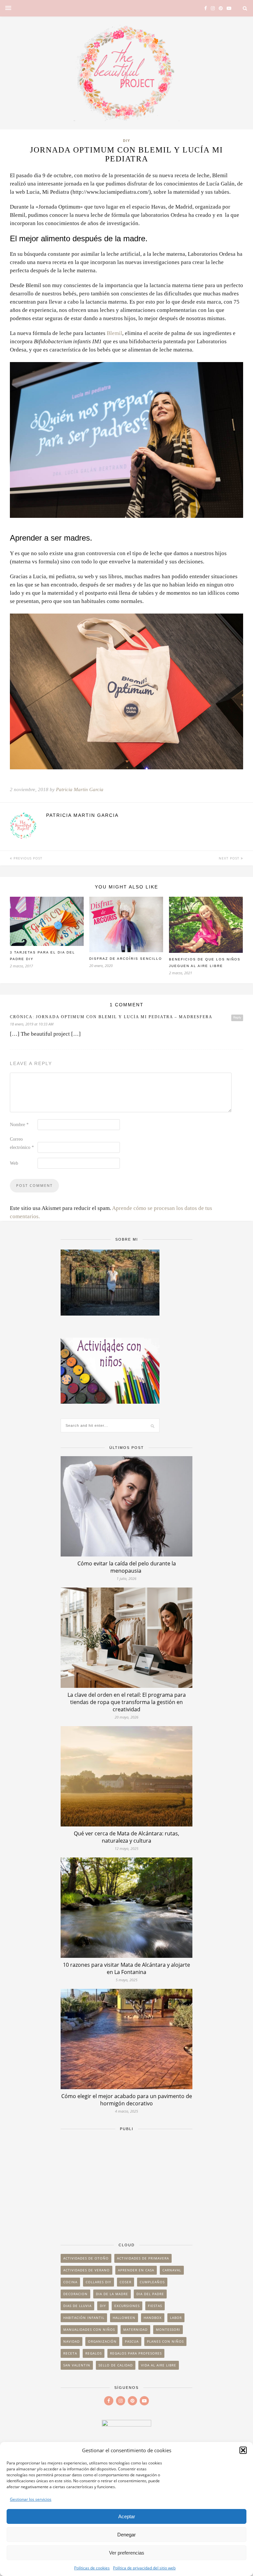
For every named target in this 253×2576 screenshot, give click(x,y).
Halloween (124, 2318)
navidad (71, 2341)
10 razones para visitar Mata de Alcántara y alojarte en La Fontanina (126, 1968)
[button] (243, 2450)
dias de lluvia (77, 2306)
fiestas (155, 2306)
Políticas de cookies (92, 2568)
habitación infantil (84, 2318)
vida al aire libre (159, 2365)
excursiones (127, 2306)
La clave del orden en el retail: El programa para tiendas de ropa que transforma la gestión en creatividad (127, 1702)
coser (126, 2282)
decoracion (75, 2294)
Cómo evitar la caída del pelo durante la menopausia (127, 1567)
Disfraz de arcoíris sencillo (126, 959)
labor (176, 2318)
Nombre (19, 1125)
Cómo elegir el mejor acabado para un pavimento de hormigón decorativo (127, 2100)
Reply (237, 1018)
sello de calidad (116, 2365)
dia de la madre (112, 2294)
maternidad (135, 2329)
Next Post (230, 858)
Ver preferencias (127, 2553)
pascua (132, 2341)
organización (102, 2341)
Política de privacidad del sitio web (144, 2568)
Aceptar (127, 2516)
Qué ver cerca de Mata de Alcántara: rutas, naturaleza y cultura (126, 1837)
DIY (126, 140)
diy (103, 2306)
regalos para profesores (136, 2353)
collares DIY (98, 2282)
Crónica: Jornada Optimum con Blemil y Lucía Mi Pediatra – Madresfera (111, 1017)
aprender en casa (136, 2270)
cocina (70, 2282)
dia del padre (150, 2294)
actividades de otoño (86, 2258)
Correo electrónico (22, 1143)
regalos (94, 2353)
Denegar (126, 2535)
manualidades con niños (89, 2329)
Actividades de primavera (143, 2258)
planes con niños (165, 2341)
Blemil (114, 333)
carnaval (172, 2270)
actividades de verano (86, 2270)
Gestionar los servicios (31, 2499)
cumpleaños (152, 2282)
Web (14, 1163)
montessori (168, 2329)
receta (70, 2353)
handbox (153, 2318)
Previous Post (27, 858)
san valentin (77, 2365)
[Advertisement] (126, 2184)
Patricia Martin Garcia (80, 789)
